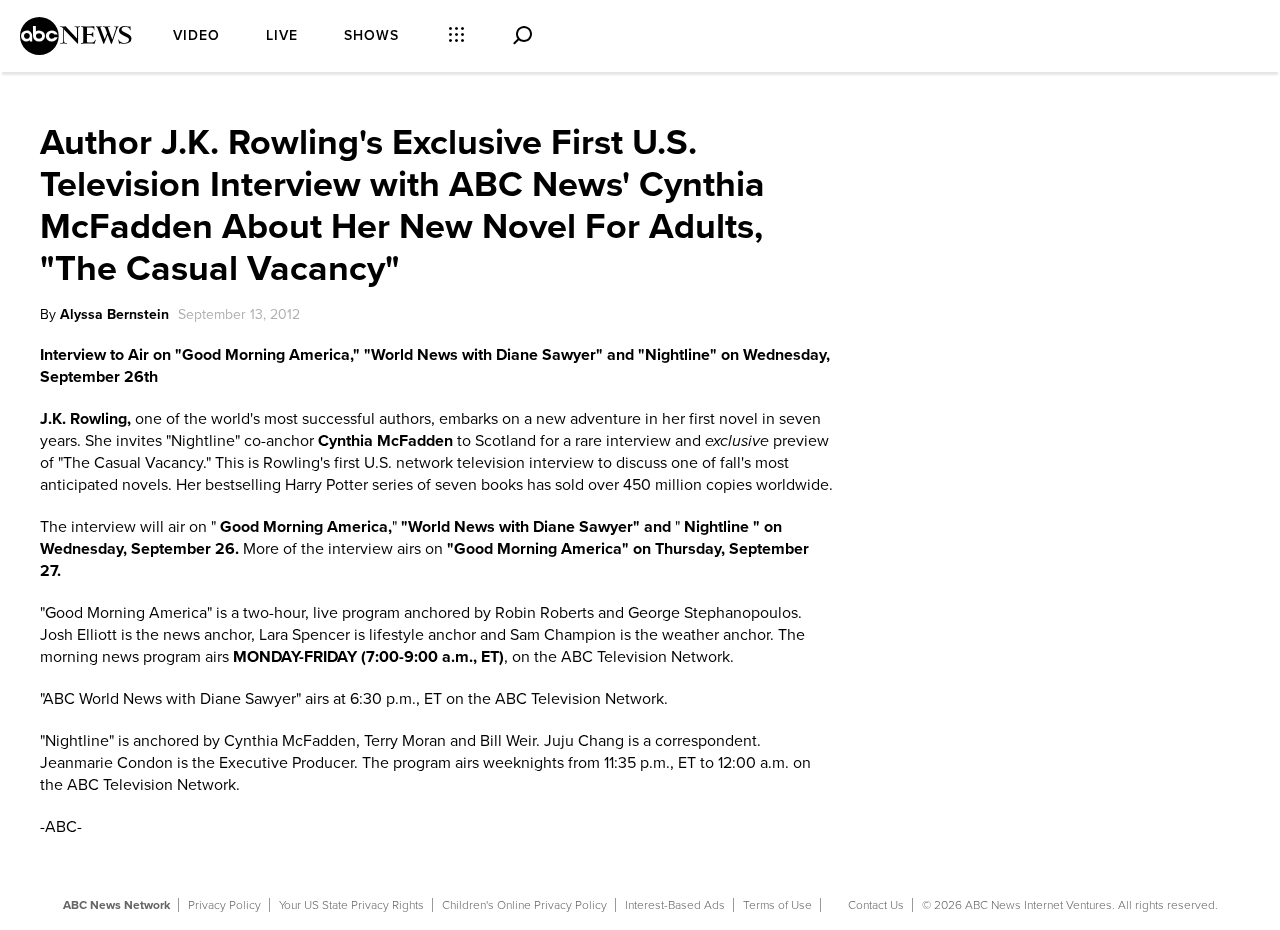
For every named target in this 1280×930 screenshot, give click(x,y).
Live (282, 35)
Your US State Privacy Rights (351, 905)
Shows (371, 35)
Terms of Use (777, 905)
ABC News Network (116, 905)
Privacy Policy (224, 905)
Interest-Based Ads (675, 905)
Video (196, 35)
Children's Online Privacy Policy (524, 905)
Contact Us (876, 905)
